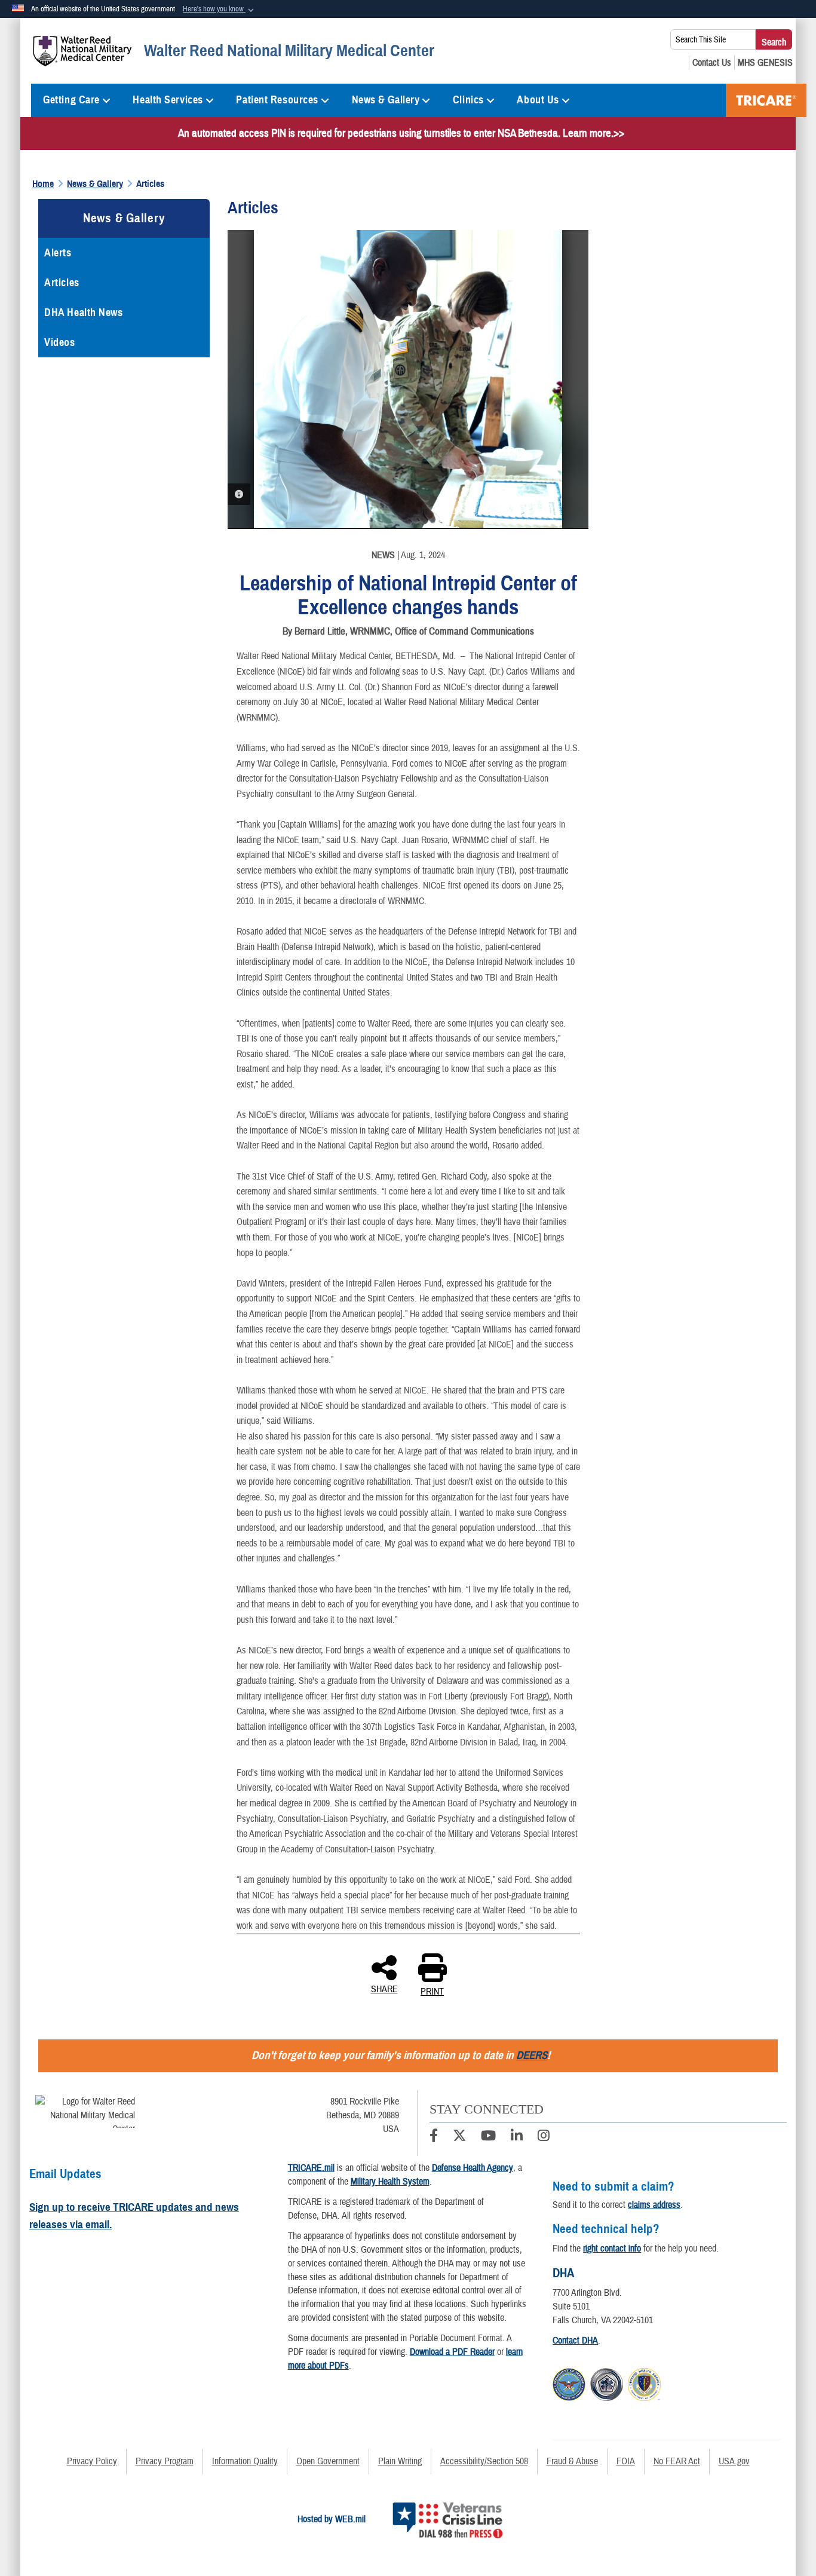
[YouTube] (488, 2137)
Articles (62, 283)
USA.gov (734, 2461)
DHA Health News (83, 313)
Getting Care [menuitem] (71, 100)
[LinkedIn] (517, 2137)
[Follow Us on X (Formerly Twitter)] (459, 2137)
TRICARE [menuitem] (766, 100)
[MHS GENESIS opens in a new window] (765, 63)
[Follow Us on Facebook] (434, 2137)
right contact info (612, 2249)
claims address (654, 2205)
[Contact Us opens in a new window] (712, 63)
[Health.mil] (607, 2383)
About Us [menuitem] (538, 100)
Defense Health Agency (473, 2168)
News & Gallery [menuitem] (386, 100)
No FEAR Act (677, 2461)
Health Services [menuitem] (168, 100)
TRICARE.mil (311, 2168)
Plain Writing (400, 2461)
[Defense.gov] (569, 2383)
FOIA (626, 2461)
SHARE (384, 1989)
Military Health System (390, 2182)
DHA (563, 2273)
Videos (59, 342)
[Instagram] (544, 2137)
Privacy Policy (92, 2461)
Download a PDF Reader (452, 2352)
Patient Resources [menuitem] (277, 100)
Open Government (328, 2461)
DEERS (532, 2055)
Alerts (58, 253)
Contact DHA (575, 2341)
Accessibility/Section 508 (484, 2461)
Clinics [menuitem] (468, 100)
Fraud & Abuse (572, 2461)
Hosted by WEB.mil (332, 2519)
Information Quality (245, 2461)
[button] (220, 10)
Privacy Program (165, 2461)
